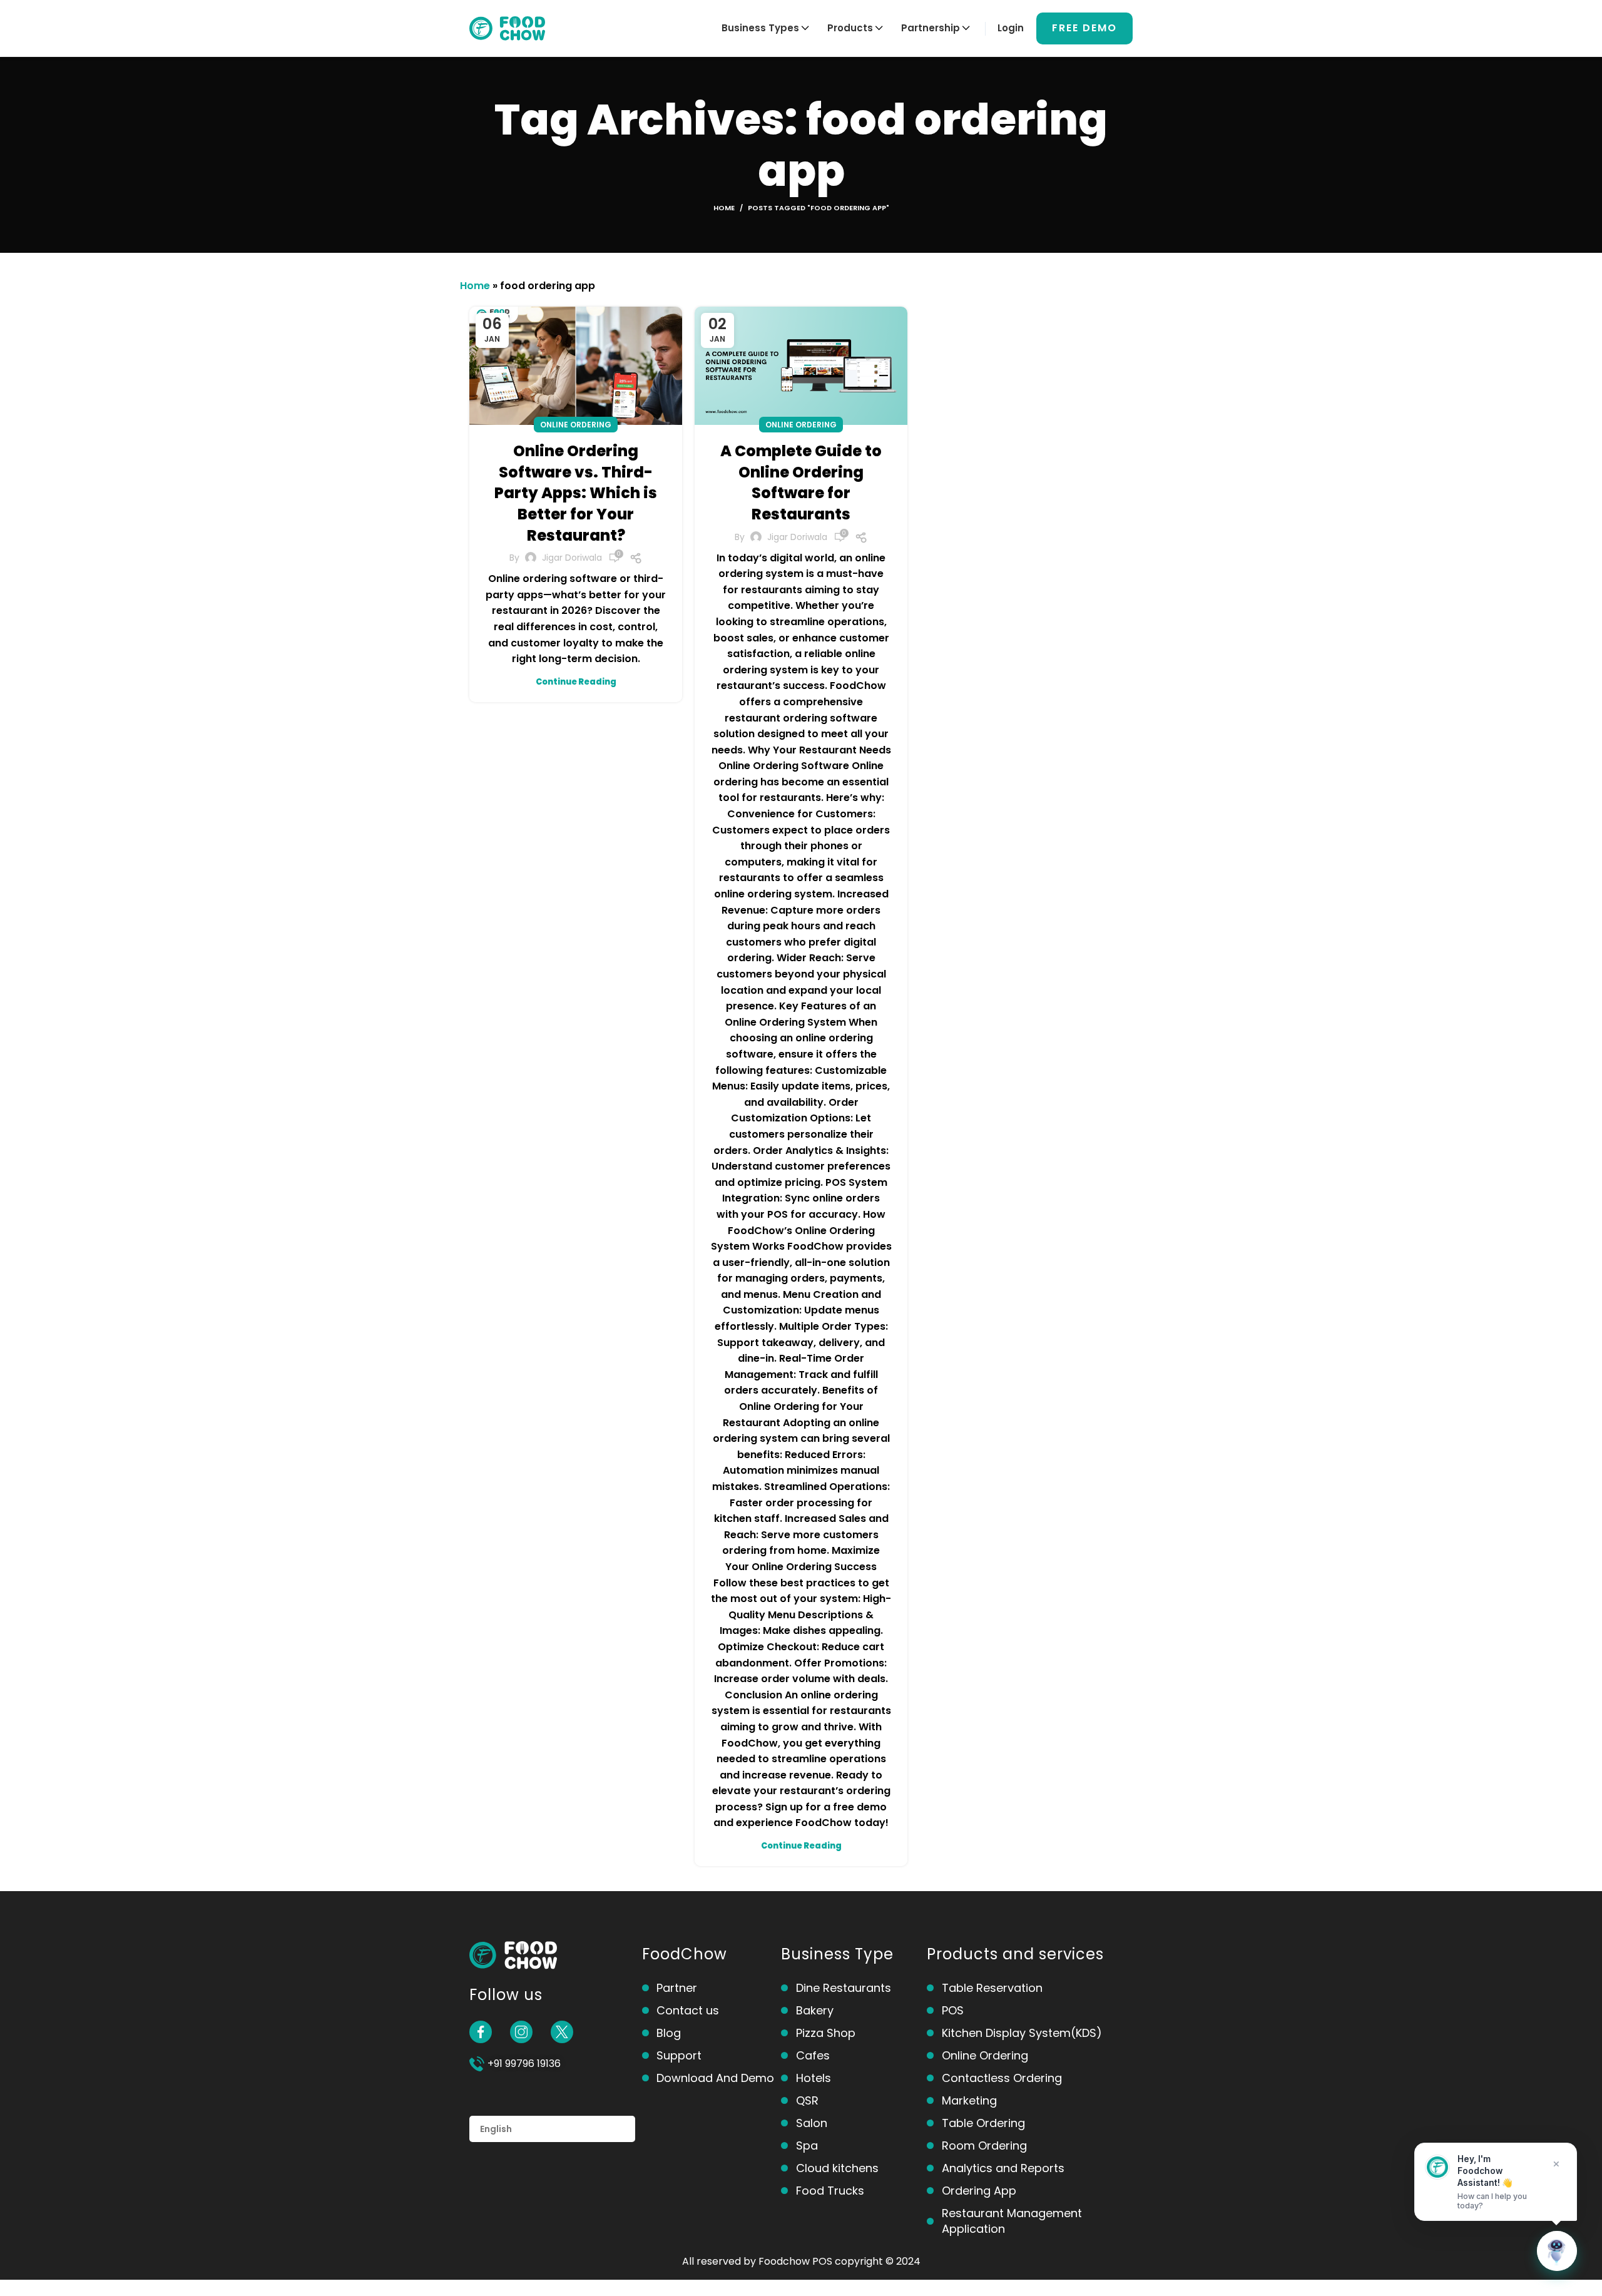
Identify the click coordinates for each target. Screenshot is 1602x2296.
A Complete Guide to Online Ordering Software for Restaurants (801, 482)
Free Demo (1084, 28)
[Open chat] (1557, 2251)
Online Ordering (576, 425)
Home (724, 208)
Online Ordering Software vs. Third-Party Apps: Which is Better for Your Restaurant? (576, 493)
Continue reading (576, 682)
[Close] (1556, 2164)
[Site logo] (507, 27)
